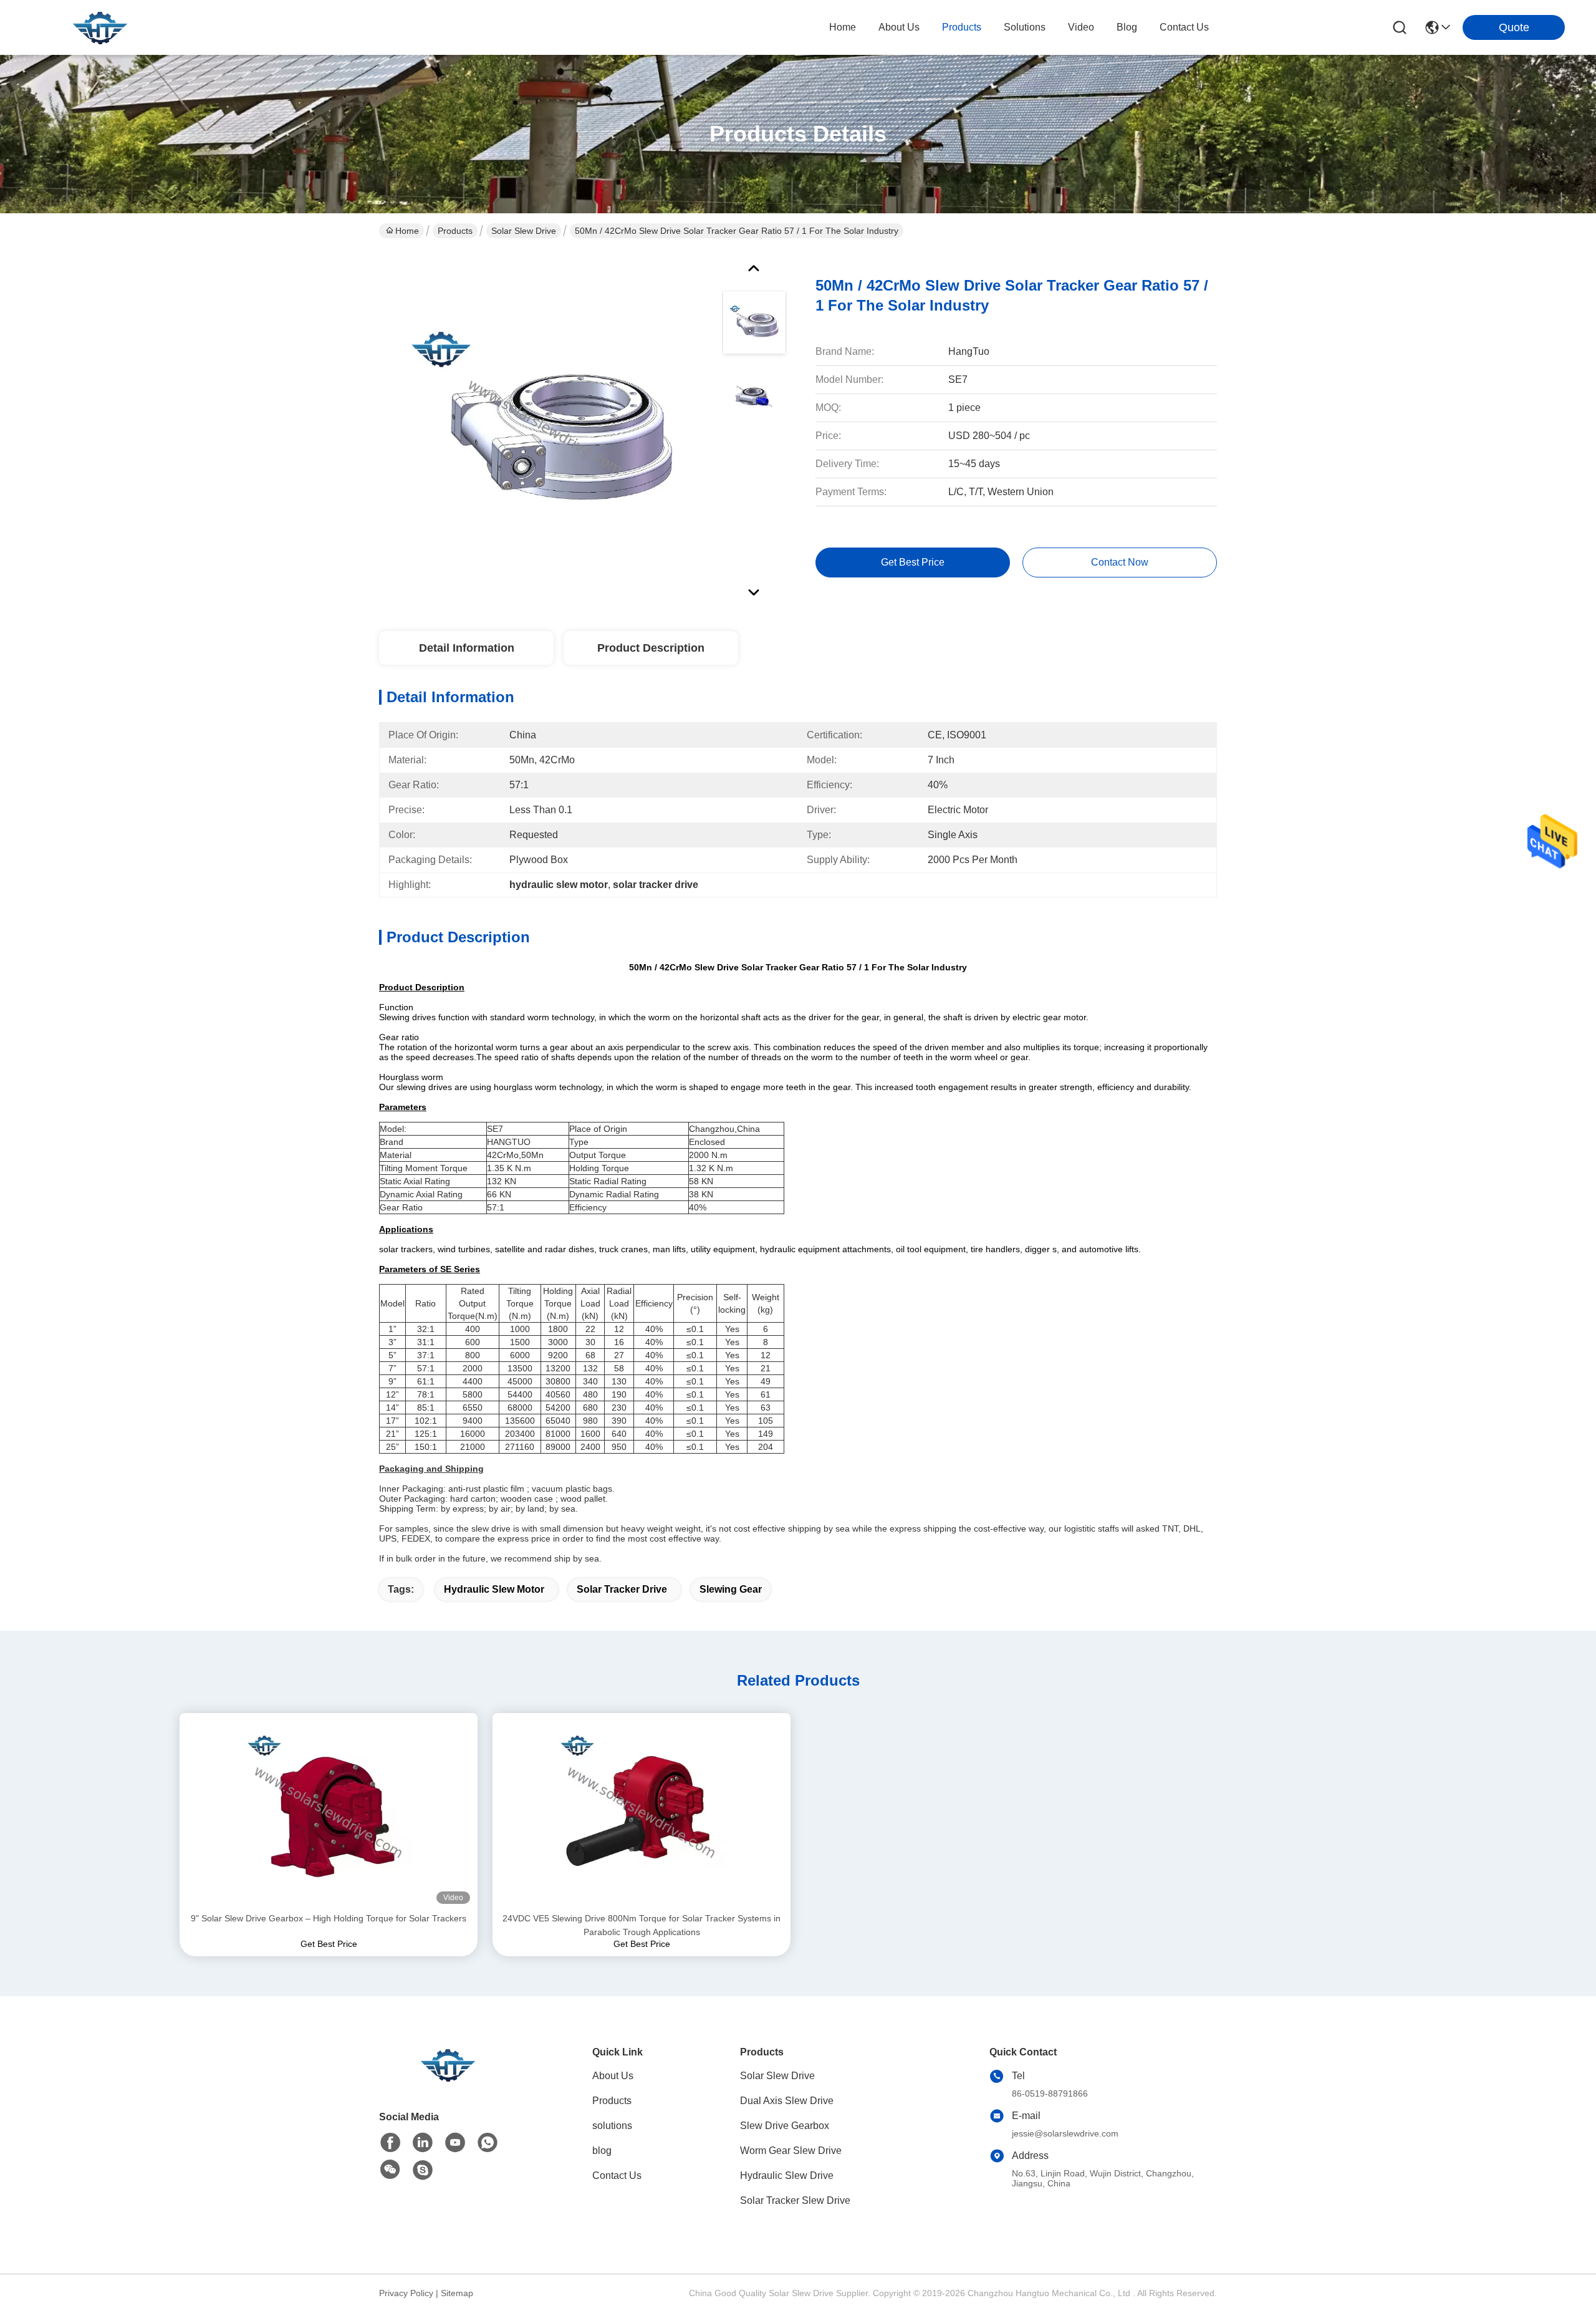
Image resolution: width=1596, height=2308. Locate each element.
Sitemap (457, 2293)
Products (455, 231)
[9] (329, 1812)
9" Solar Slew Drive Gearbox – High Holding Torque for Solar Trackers (329, 1918)
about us (899, 27)
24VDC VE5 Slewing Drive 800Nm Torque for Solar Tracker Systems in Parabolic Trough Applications (642, 1925)
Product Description (651, 648)
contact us (1184, 27)
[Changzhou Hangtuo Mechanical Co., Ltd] (100, 27)
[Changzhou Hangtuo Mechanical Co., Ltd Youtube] (455, 2143)
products (962, 27)
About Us (613, 2076)
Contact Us (617, 2175)
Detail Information (467, 648)
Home (843, 27)
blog (1127, 27)
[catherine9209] (423, 2170)
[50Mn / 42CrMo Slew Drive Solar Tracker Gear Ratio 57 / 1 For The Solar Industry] (545, 427)
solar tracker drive (622, 1589)
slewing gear (731, 1589)
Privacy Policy (406, 2293)
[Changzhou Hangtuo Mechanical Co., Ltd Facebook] (390, 2143)
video (1081, 27)
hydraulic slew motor (494, 1589)
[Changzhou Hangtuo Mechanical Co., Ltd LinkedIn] (423, 2143)
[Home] (448, 2080)
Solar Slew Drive (524, 231)
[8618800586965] (488, 2143)
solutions (1025, 27)
